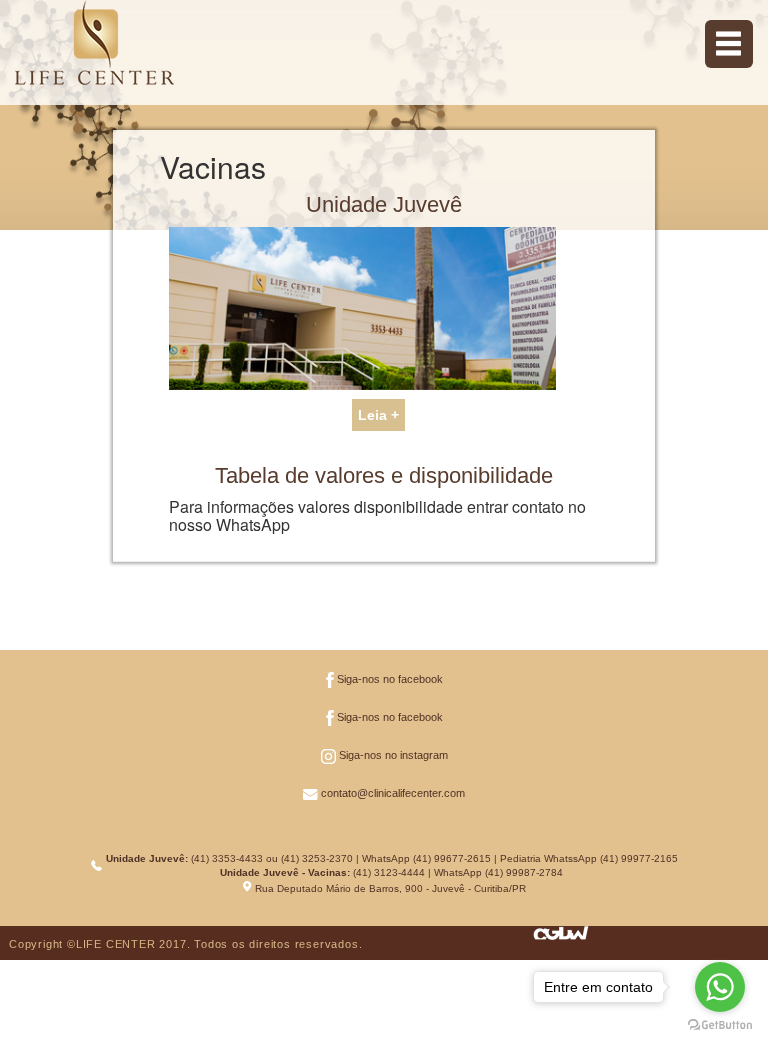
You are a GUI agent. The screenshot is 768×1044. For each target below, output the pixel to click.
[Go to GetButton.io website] (720, 1024)
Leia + (378, 415)
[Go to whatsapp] (720, 987)
